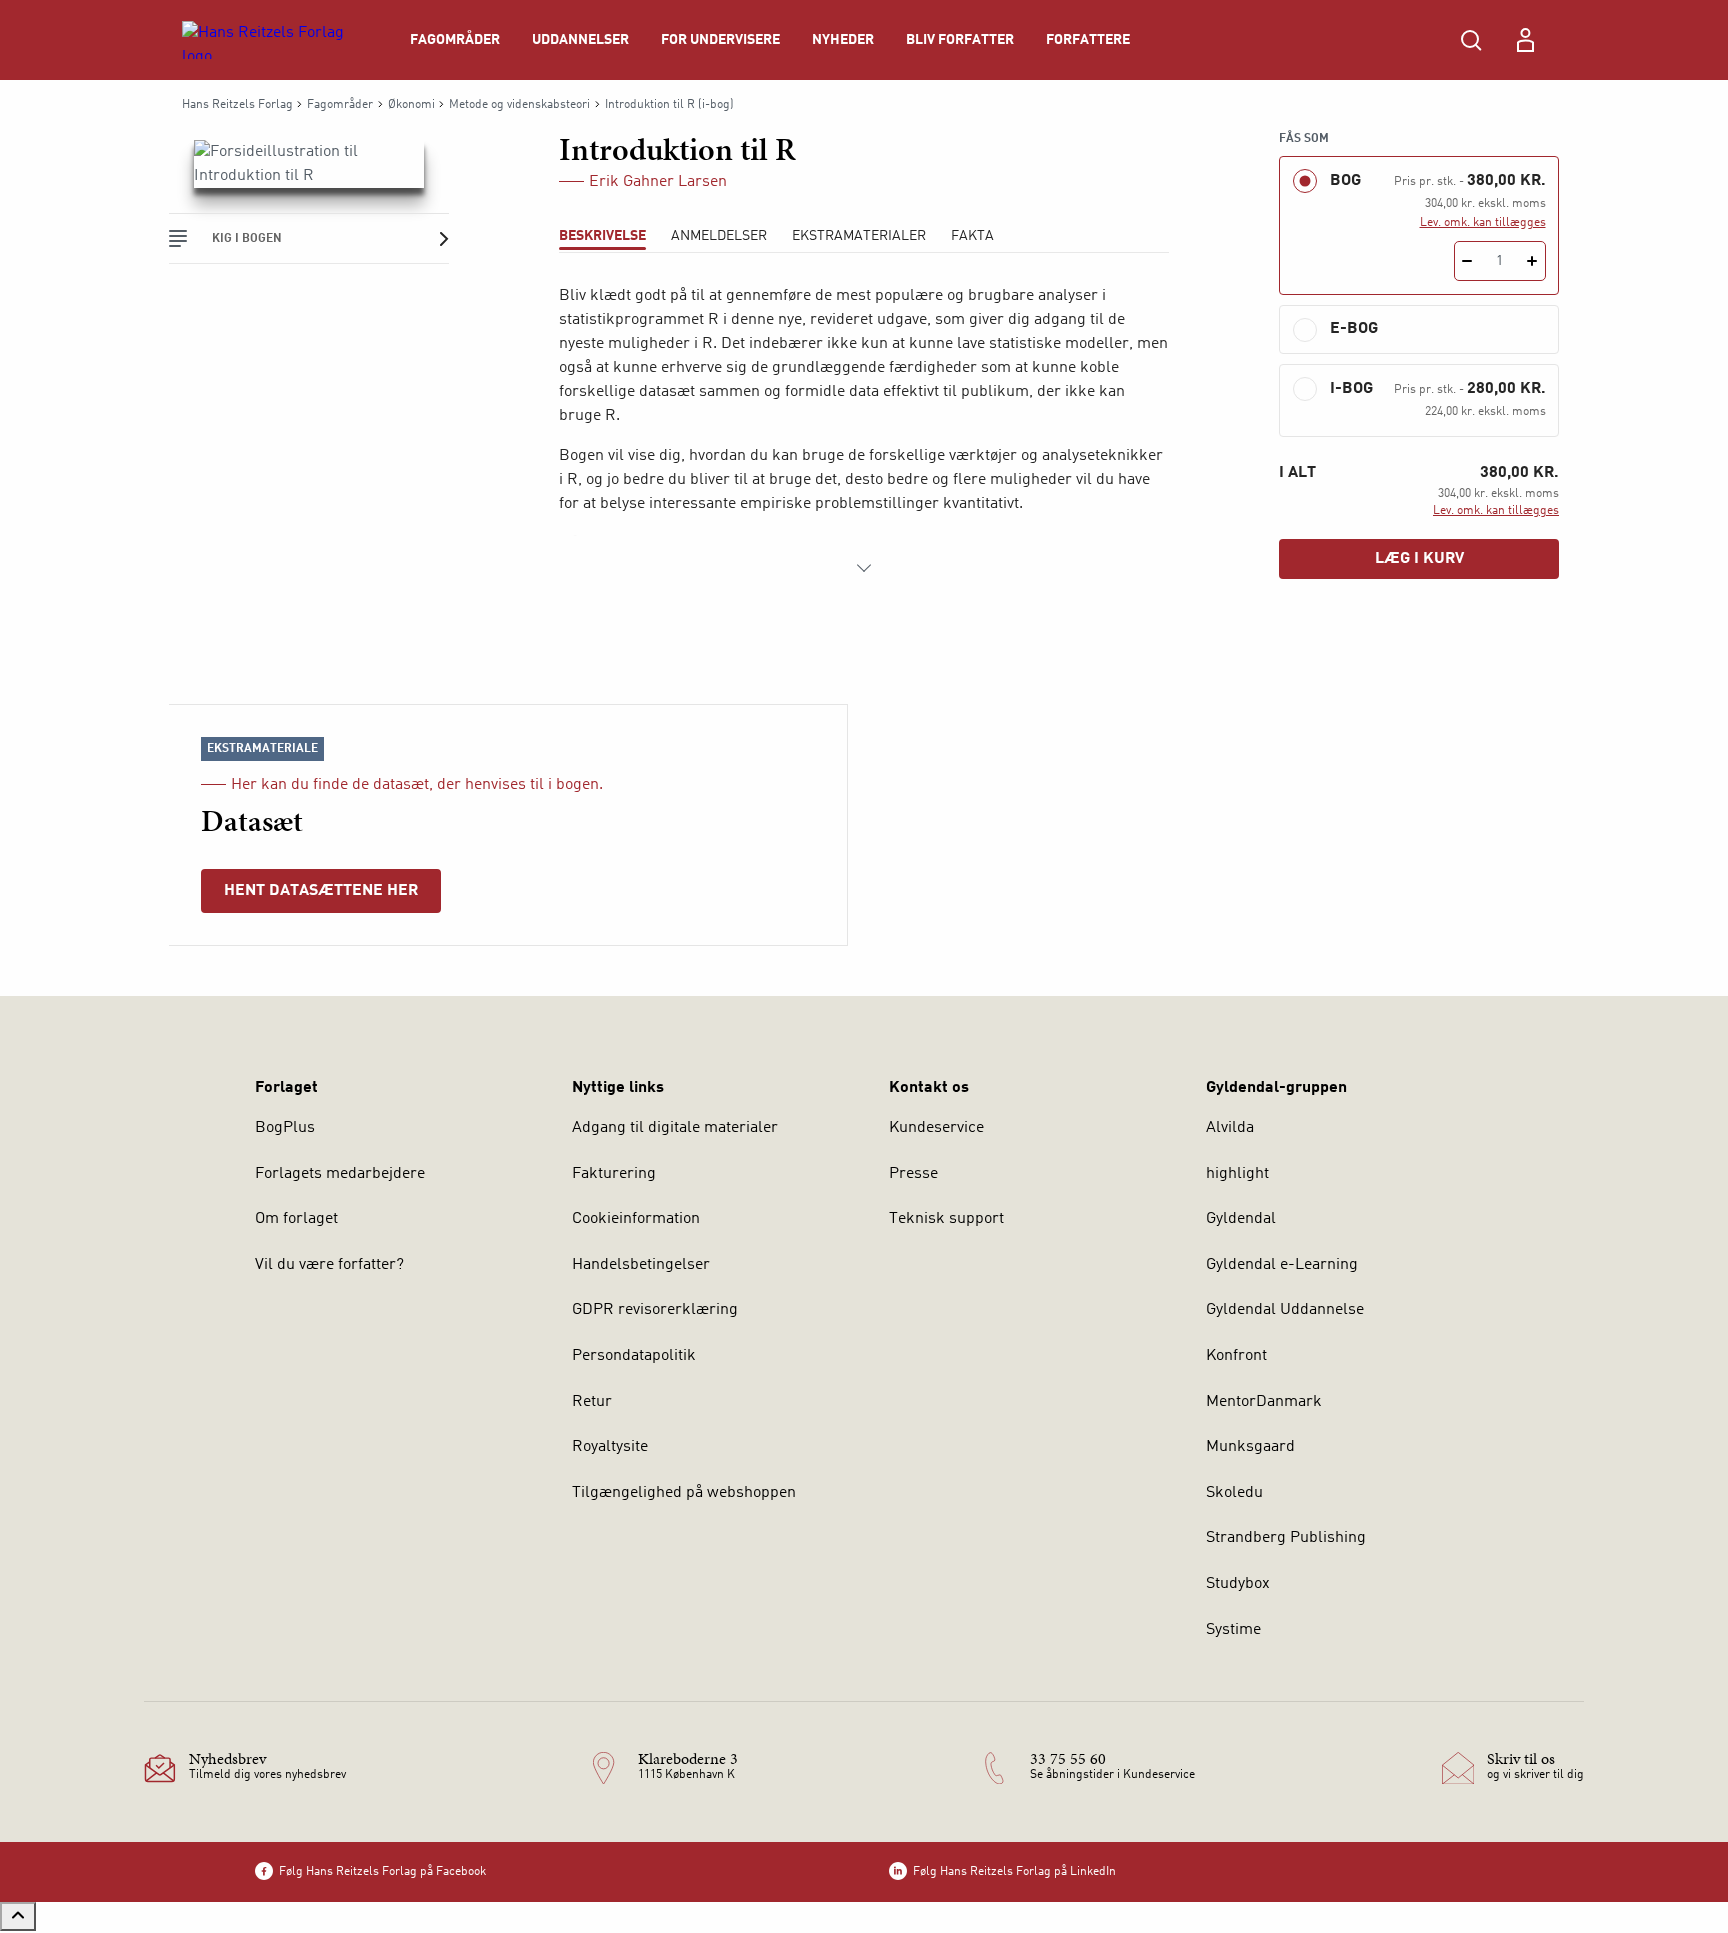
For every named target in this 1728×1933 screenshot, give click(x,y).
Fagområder (455, 40)
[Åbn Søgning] (1471, 40)
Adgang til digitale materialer (675, 1128)
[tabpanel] (864, 432)
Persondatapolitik (634, 1356)
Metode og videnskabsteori (519, 105)
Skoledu (1234, 1493)
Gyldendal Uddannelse (1285, 1310)
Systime (1233, 1630)
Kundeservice (936, 1128)
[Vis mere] (864, 568)
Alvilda (1230, 1128)
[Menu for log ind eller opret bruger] (1525, 40)
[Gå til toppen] (18, 1916)
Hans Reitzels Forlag (237, 105)
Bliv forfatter (960, 40)
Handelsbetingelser (641, 1265)
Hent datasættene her (321, 891)
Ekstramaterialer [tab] (859, 236)
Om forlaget (296, 1219)
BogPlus (285, 1128)
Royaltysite (610, 1447)
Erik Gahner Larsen (658, 182)
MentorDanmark (1264, 1402)
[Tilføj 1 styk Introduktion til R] (1532, 261)
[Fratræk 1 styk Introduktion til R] (1467, 261)
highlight (1237, 1174)
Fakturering (614, 1174)
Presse (913, 1174)
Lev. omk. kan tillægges (1483, 223)
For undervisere (720, 40)
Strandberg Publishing (1286, 1538)
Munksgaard (1250, 1447)
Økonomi (411, 105)
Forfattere (1088, 40)
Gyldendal (1241, 1219)
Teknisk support (946, 1219)
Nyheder (843, 40)
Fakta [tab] (972, 236)
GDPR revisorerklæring (655, 1310)
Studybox (1238, 1584)
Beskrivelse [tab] (602, 236)
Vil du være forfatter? (329, 1265)
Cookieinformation (636, 1219)
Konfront (1236, 1356)
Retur (592, 1402)
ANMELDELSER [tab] (719, 236)
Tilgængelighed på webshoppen (684, 1493)
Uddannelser (580, 40)
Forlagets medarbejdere (340, 1174)
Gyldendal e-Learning (1282, 1265)
